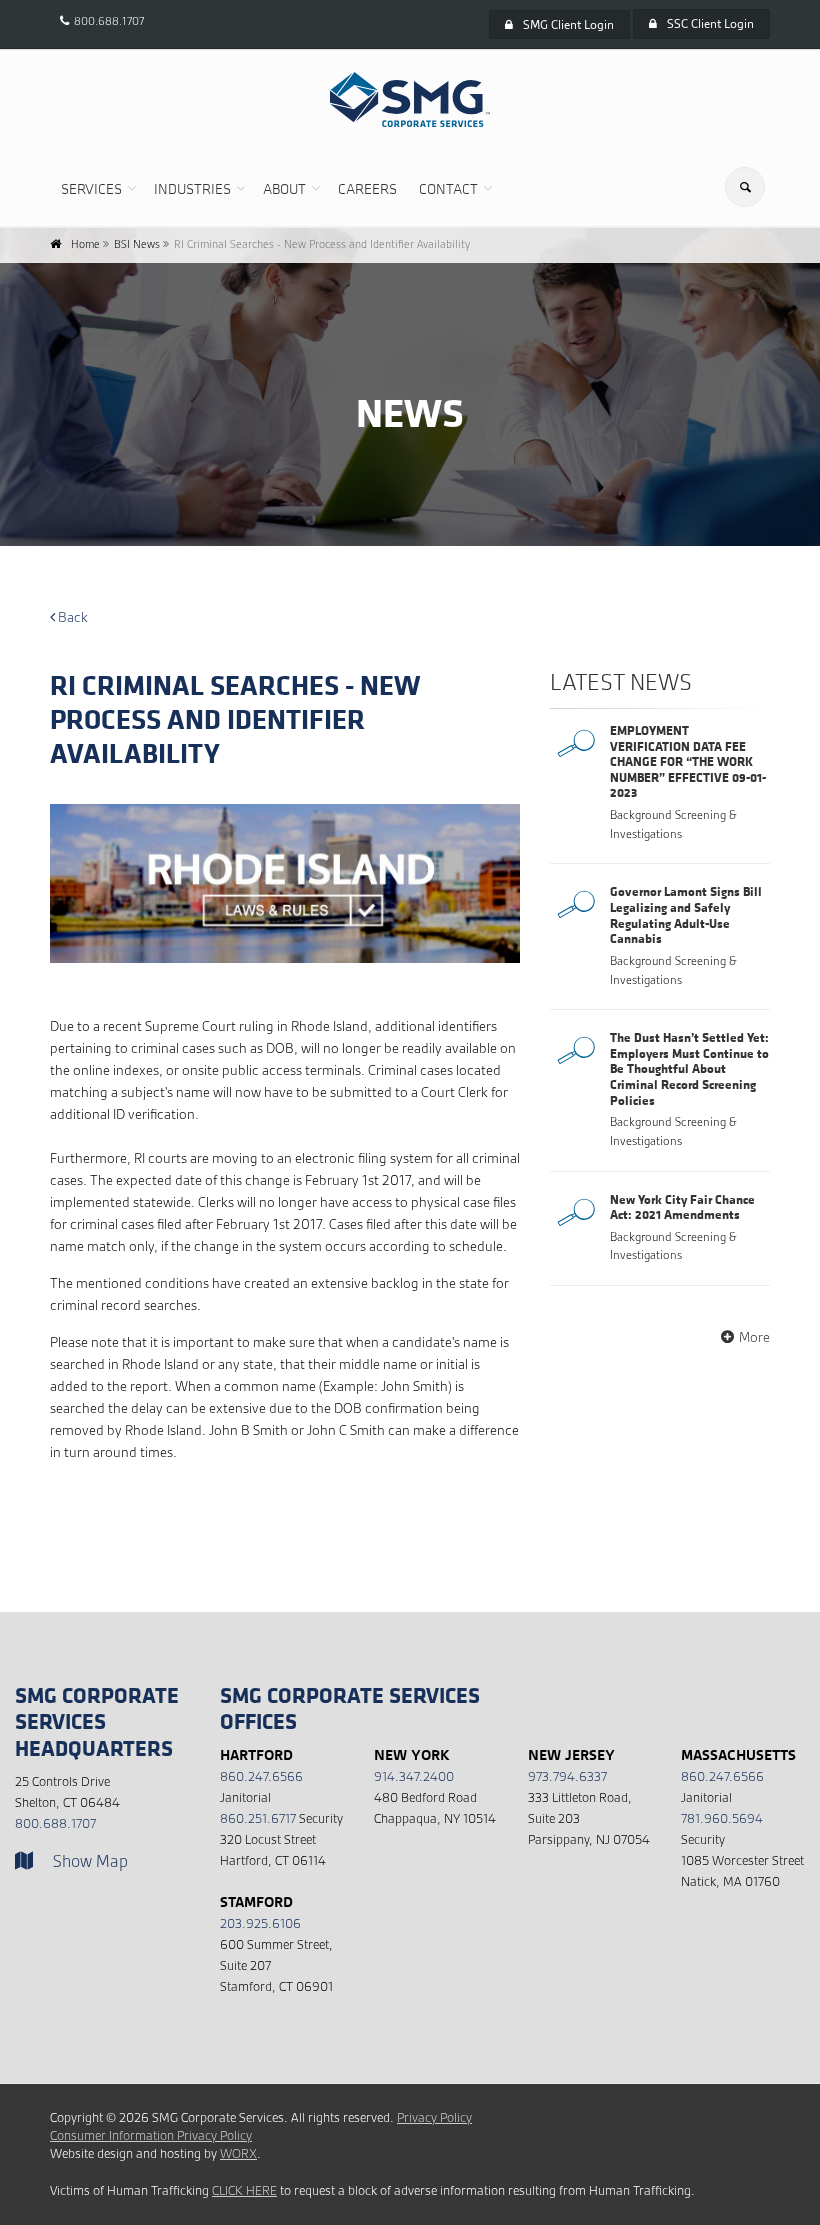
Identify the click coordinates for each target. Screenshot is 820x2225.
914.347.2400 (414, 1776)
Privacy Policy (434, 2117)
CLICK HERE (244, 2190)
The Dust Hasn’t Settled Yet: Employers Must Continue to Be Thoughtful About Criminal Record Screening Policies (689, 1068)
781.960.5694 (722, 1818)
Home (85, 244)
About (284, 188)
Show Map (90, 1861)
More (754, 1337)
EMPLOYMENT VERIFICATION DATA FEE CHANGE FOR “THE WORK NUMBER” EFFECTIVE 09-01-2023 (688, 761)
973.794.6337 (567, 1776)
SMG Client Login (568, 24)
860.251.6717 (258, 1818)
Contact (448, 188)
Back (71, 617)
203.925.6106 (260, 1923)
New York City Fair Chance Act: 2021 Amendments (682, 1207)
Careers (367, 188)
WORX (238, 2153)
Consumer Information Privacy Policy (151, 2135)
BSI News (137, 244)
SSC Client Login (710, 23)
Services (91, 188)
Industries (192, 188)
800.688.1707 (109, 21)
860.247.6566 (261, 1776)
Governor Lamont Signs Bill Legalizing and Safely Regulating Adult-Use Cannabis (686, 914)
